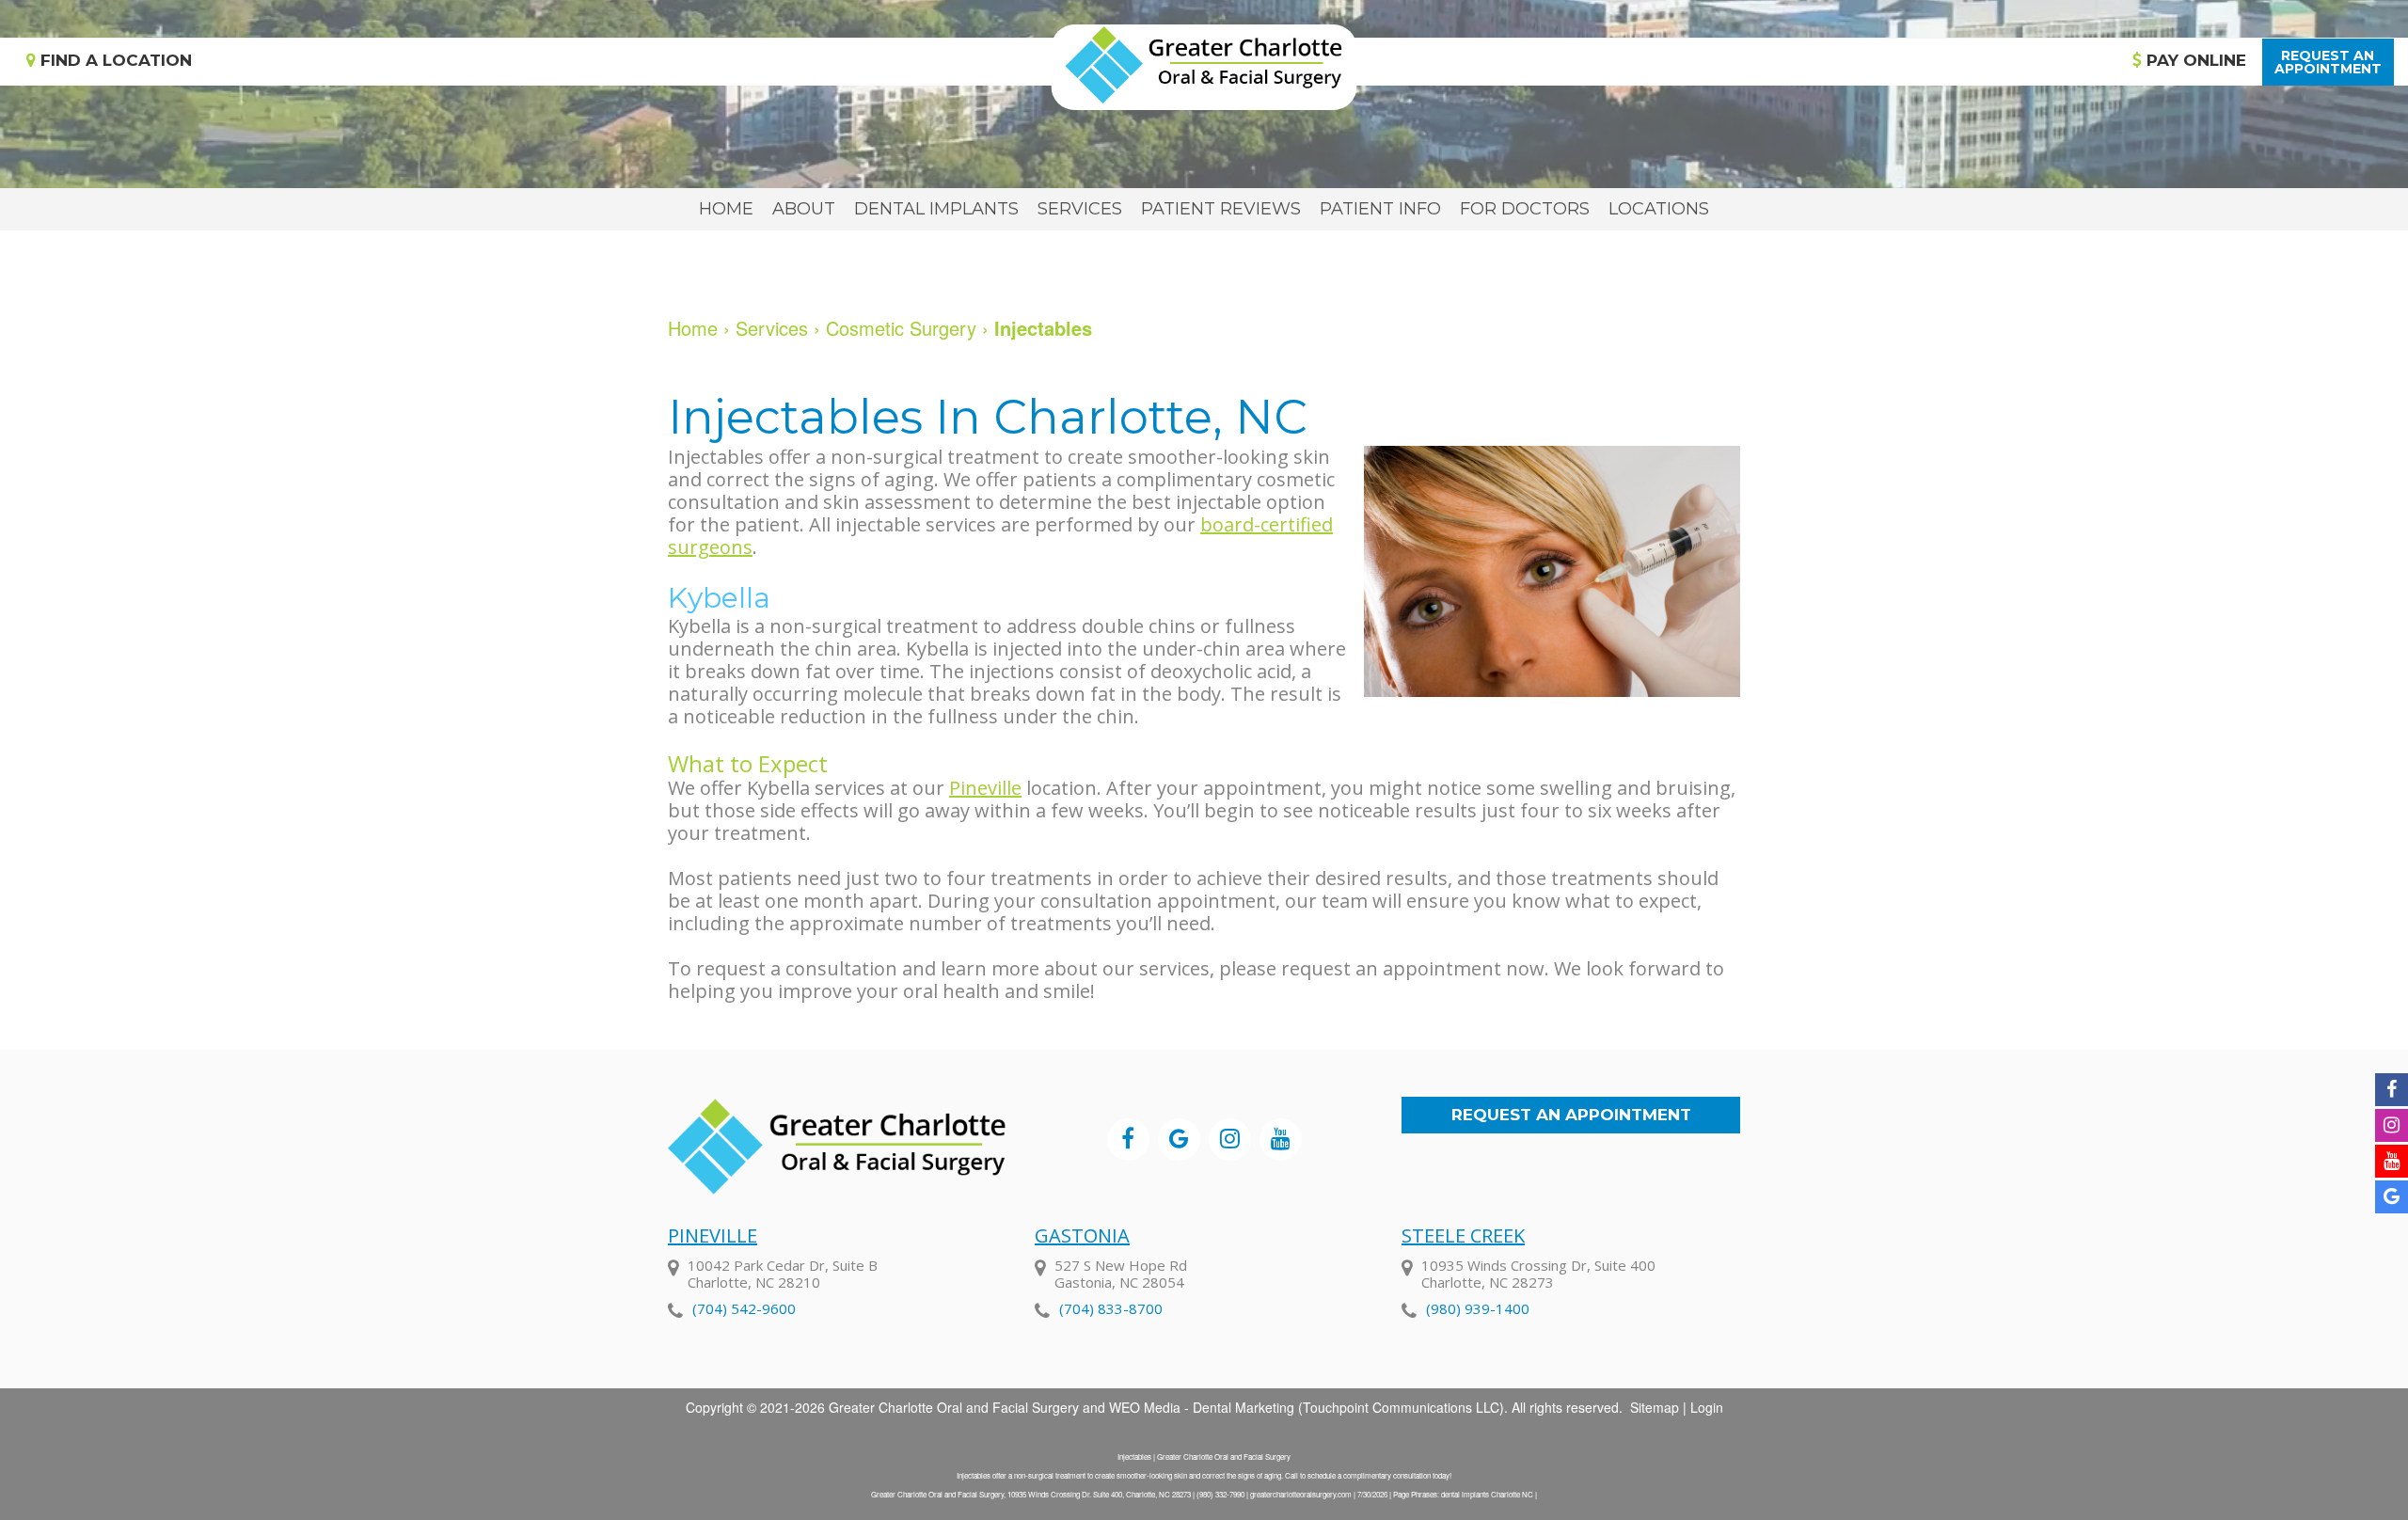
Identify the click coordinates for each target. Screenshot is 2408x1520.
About (804, 209)
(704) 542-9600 (744, 1308)
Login (1707, 1407)
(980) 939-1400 (1478, 1308)
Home (726, 209)
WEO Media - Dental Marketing (1202, 1407)
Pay (2194, 60)
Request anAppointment (2328, 62)
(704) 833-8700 (1111, 1308)
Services (1080, 209)
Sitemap (1655, 1407)
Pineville (985, 788)
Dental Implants (936, 209)
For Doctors (1525, 209)
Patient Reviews (1221, 209)
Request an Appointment (1571, 1115)
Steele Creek (1463, 1235)
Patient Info (1380, 209)
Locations (1659, 209)
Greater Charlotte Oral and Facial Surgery (954, 1407)
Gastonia (1082, 1235)
